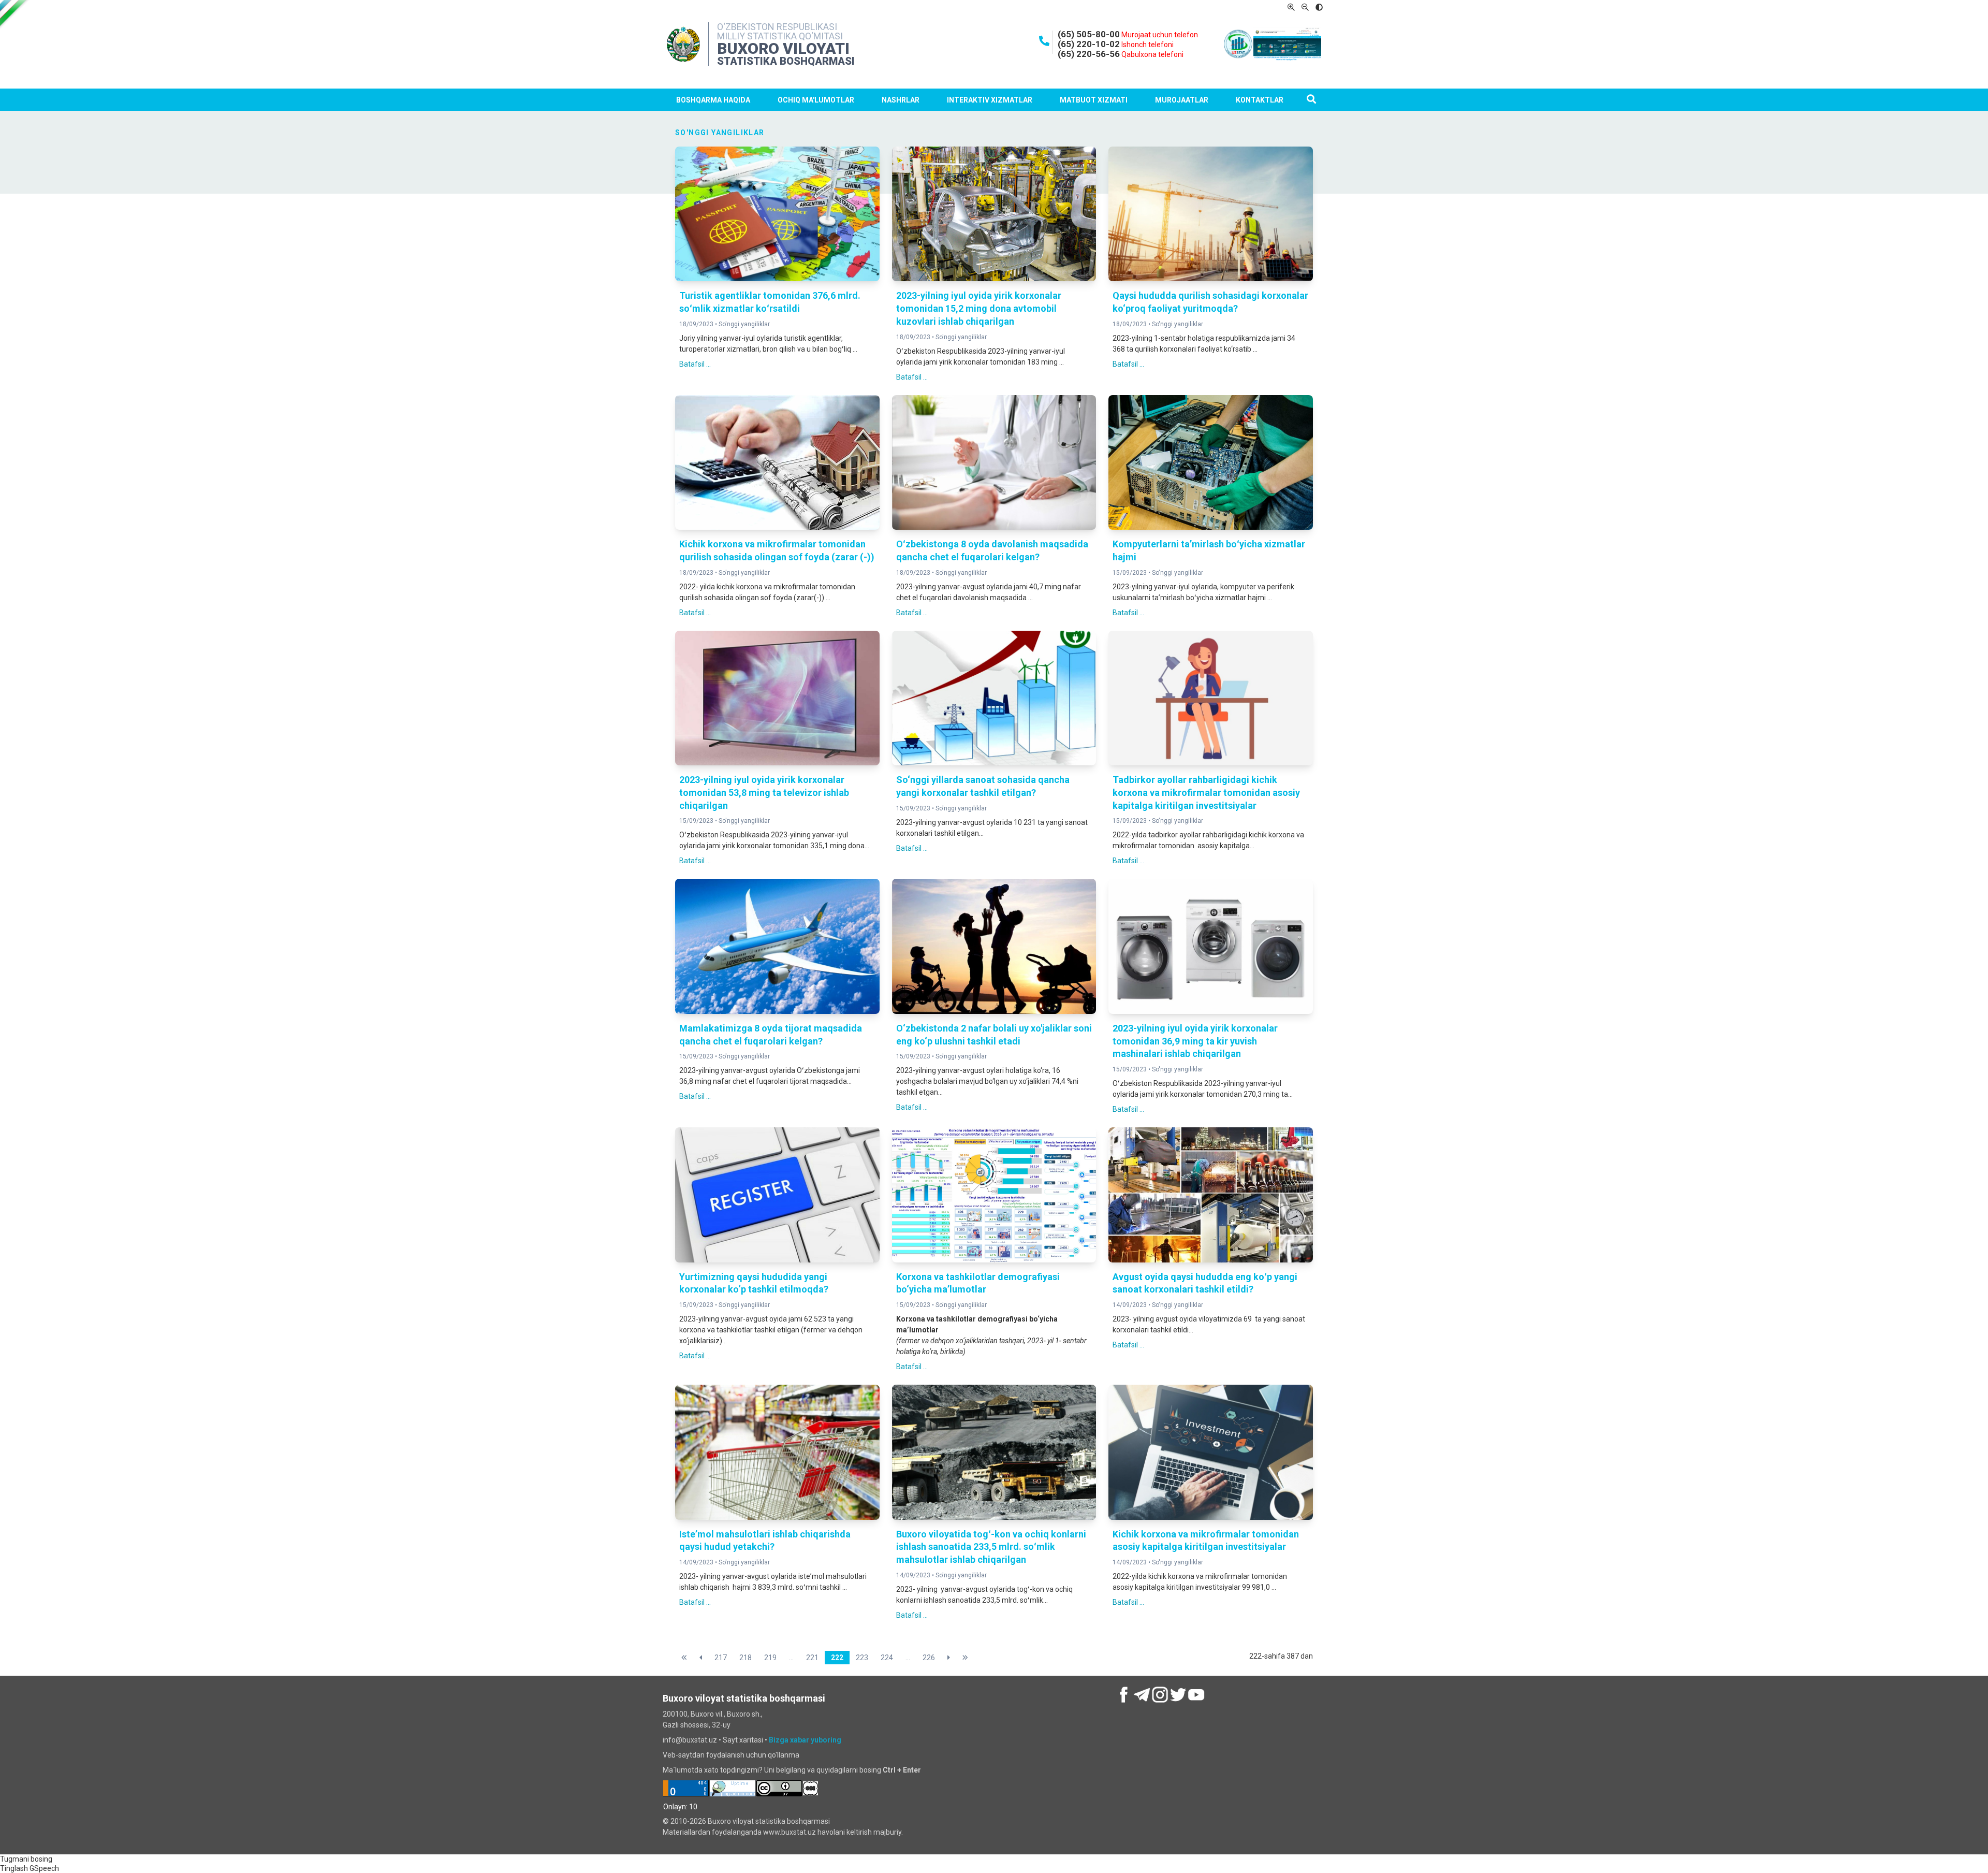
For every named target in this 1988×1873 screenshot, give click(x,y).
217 (721, 1658)
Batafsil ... (695, 364)
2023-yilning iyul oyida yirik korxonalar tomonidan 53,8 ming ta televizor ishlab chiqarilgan (764, 793)
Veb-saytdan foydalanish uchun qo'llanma (731, 1755)
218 (745, 1658)
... (791, 1658)
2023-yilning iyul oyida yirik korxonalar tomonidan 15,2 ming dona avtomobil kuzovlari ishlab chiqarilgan (979, 308)
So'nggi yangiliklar (744, 324)
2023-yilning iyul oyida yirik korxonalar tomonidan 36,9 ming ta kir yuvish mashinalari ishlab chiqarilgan (1195, 1041)
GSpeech (44, 1868)
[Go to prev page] (701, 1658)
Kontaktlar (1260, 100)
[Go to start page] (684, 1658)
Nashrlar (901, 100)
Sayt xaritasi (743, 1740)
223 (862, 1658)
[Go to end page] (965, 1658)
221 (812, 1658)
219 (770, 1658)
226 (929, 1658)
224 (887, 1658)
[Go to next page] (949, 1658)
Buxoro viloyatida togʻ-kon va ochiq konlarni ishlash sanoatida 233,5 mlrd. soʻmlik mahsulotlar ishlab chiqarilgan (991, 1547)
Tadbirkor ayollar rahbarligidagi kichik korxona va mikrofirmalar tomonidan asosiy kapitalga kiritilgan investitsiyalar (1206, 793)
